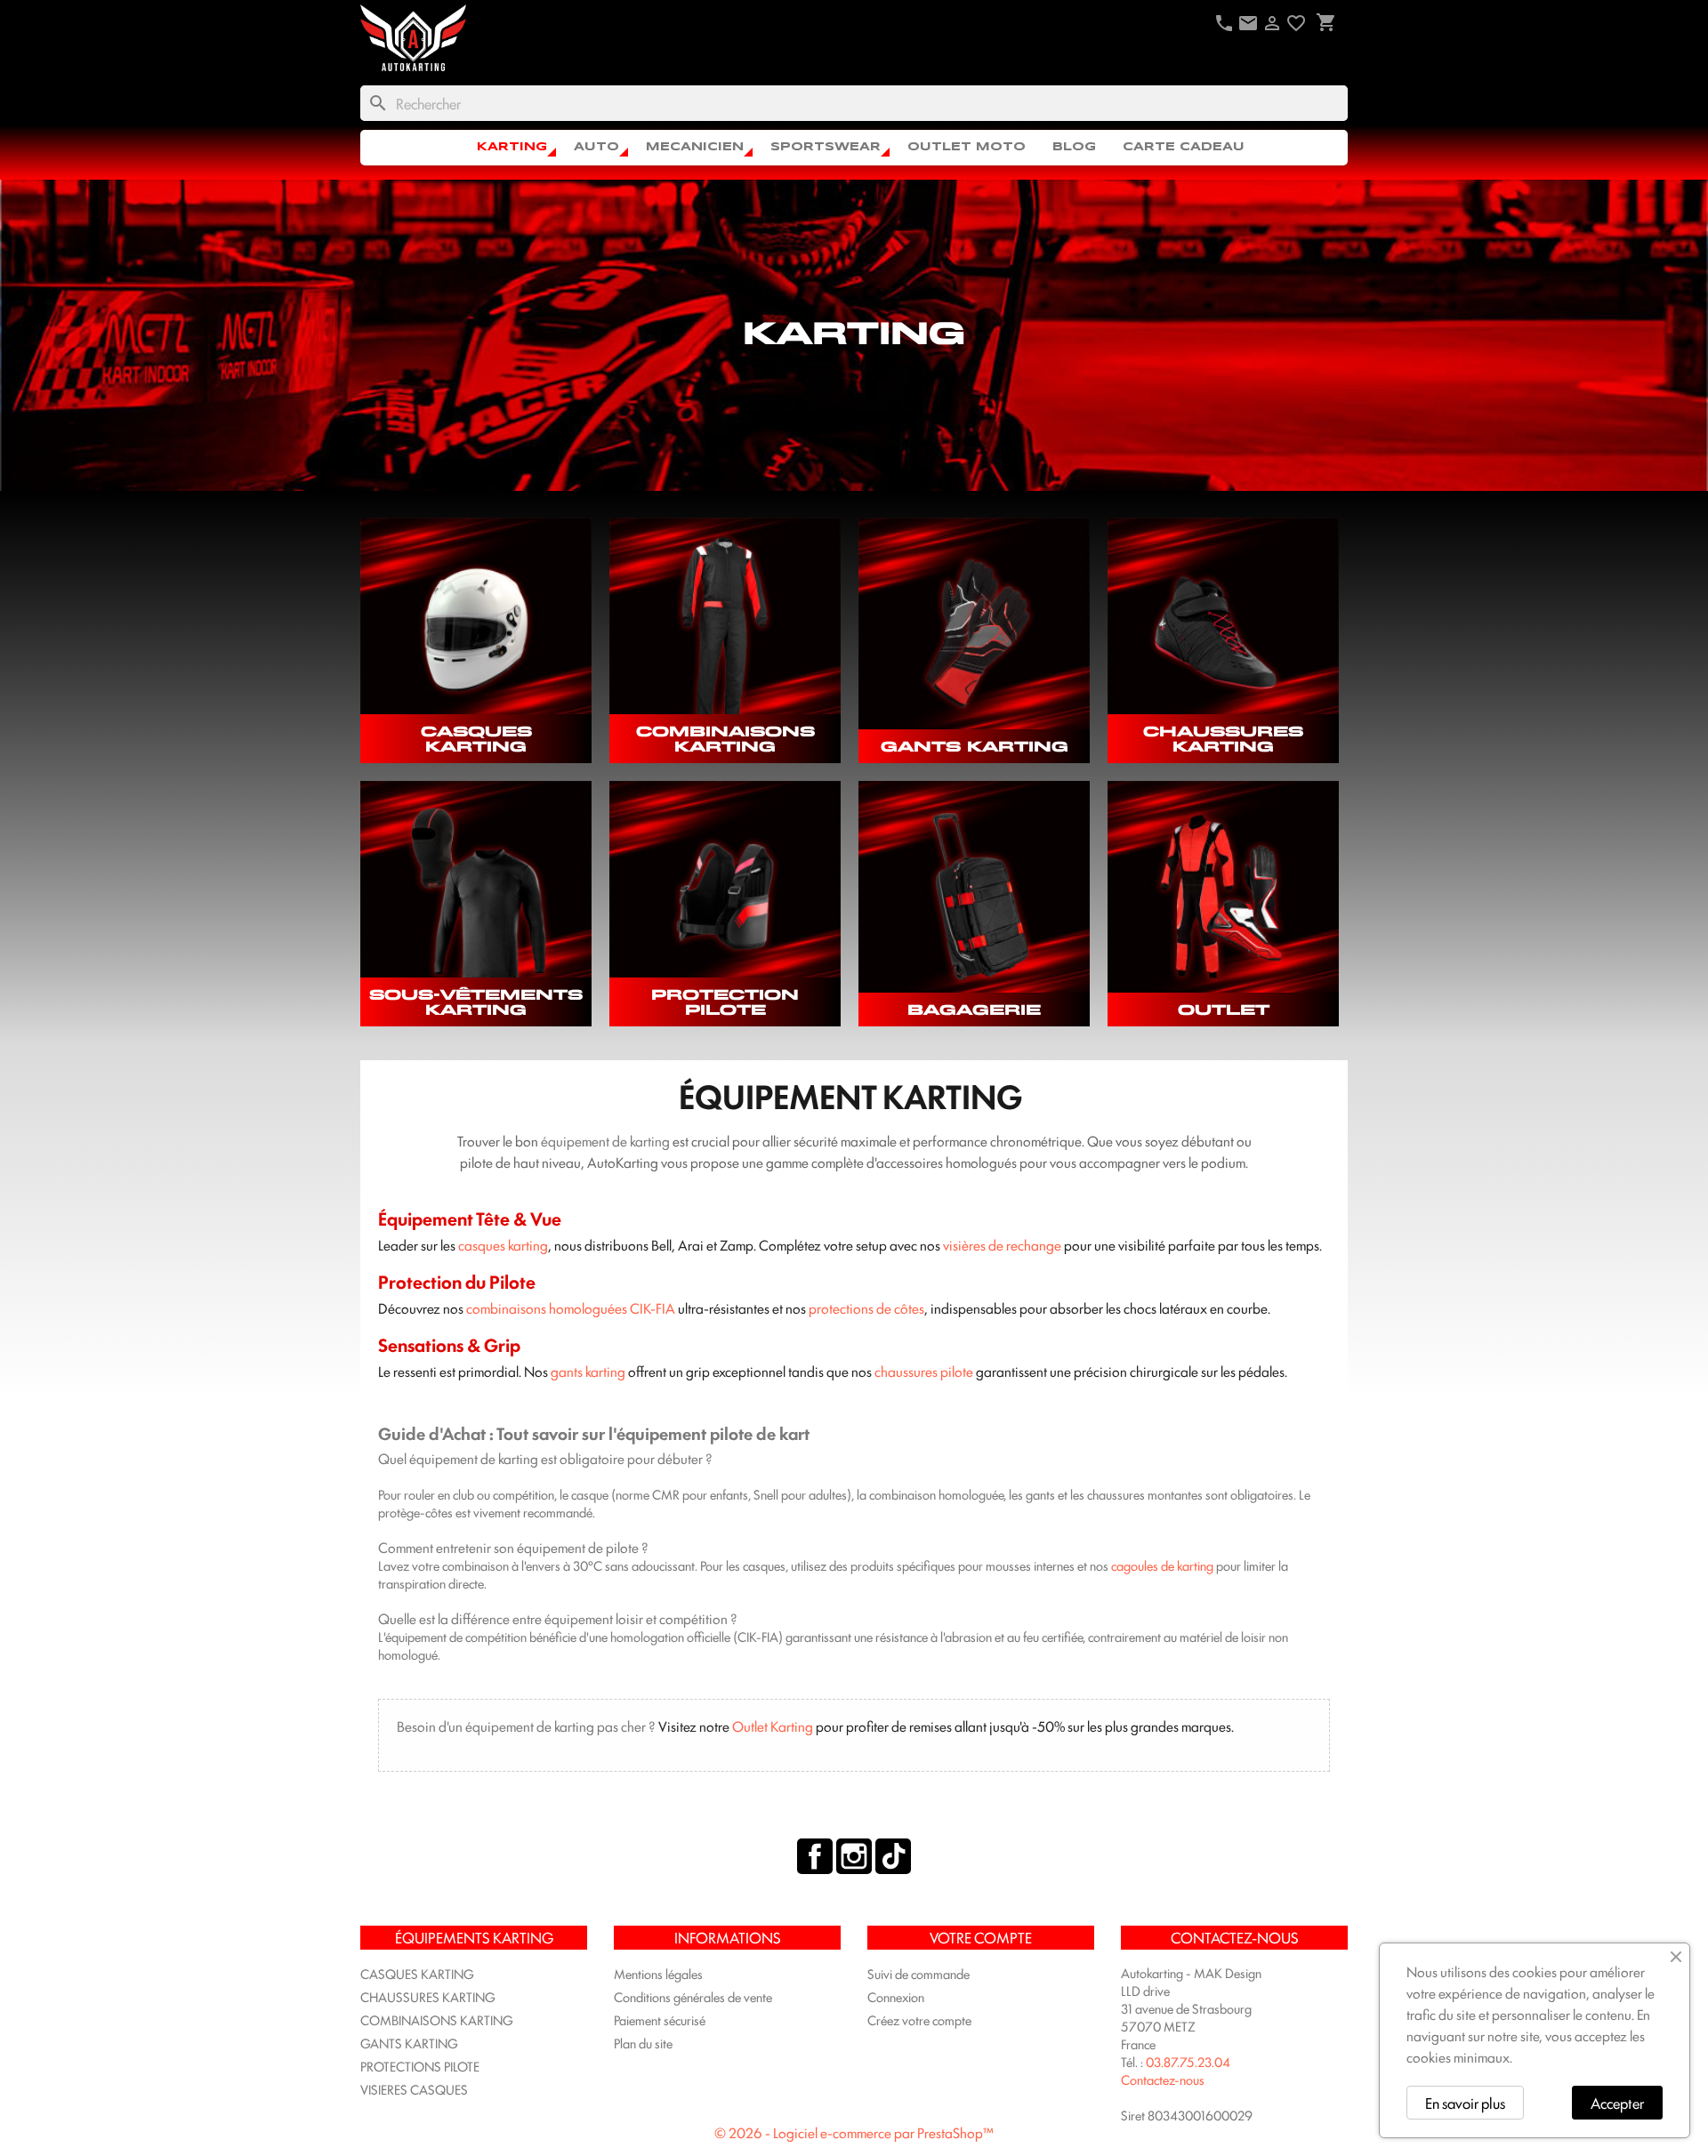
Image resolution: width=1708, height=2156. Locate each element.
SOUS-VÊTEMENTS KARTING (476, 1002)
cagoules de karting (1162, 1565)
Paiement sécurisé (660, 2019)
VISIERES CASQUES (414, 2089)
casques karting (503, 1245)
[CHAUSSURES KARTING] (1223, 633)
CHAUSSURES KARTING (1223, 739)
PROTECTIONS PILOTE (420, 2066)
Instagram (854, 1856)
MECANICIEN (695, 147)
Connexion (896, 1996)
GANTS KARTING (975, 746)
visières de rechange (1002, 1245)
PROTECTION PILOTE (725, 1002)
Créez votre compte (919, 2019)
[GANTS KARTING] (974, 633)
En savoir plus (1465, 2103)
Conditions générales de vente (693, 1996)
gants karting (588, 1371)
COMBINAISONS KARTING (725, 739)
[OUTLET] (1223, 897)
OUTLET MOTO (967, 147)
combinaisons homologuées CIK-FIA (571, 1308)
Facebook (815, 1856)
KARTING (512, 147)
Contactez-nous (1163, 2079)
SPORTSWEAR (826, 147)
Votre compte (981, 1937)
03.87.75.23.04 (1188, 2061)
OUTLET (1224, 1009)
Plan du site (643, 2043)
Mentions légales (658, 1973)
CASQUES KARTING (476, 739)
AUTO (596, 147)
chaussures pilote (924, 1371)
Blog (1074, 147)
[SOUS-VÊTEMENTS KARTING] (476, 897)
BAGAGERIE (974, 1009)
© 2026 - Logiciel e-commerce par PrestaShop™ (854, 2132)
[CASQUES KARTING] (476, 633)
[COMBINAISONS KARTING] (725, 633)
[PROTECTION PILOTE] (725, 897)
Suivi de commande (918, 1973)
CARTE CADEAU (1184, 147)
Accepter (1617, 2103)
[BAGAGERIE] (974, 897)
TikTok (893, 1856)
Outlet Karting (773, 1726)
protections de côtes (866, 1308)
